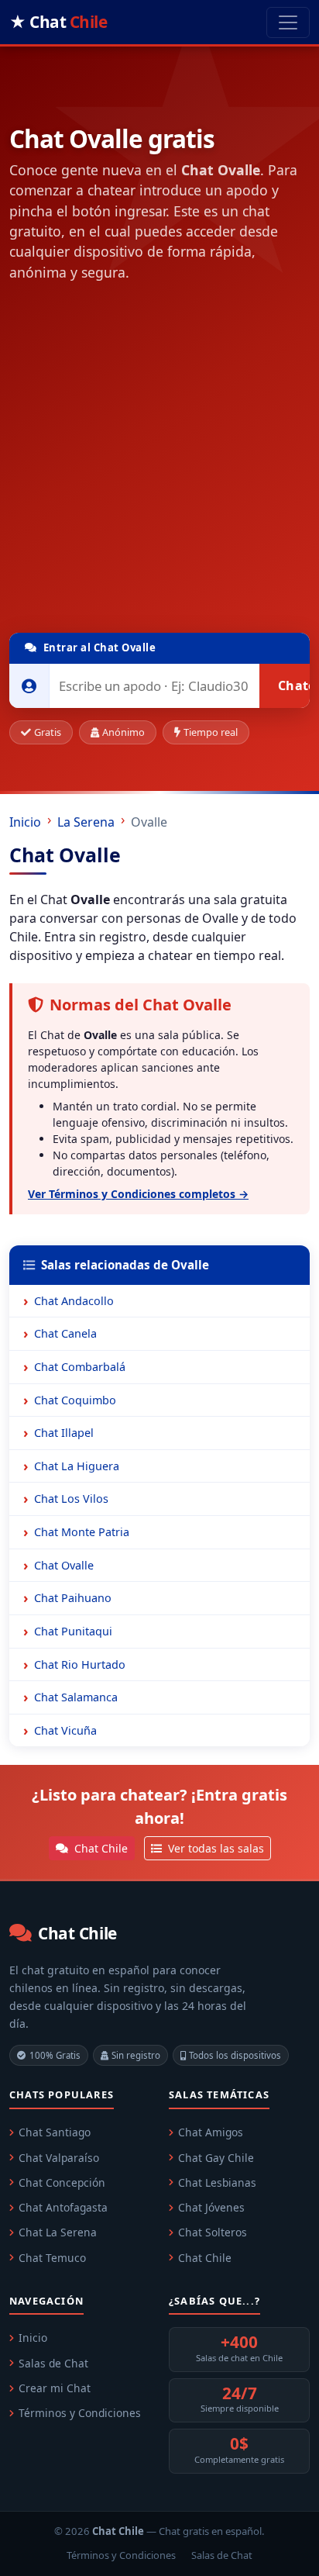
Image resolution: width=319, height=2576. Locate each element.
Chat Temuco (52, 2258)
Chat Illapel (64, 1433)
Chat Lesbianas (217, 2182)
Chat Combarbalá (80, 1367)
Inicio (25, 822)
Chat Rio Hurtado (80, 1664)
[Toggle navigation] (288, 22)
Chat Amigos (211, 2132)
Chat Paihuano (73, 1598)
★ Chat (58, 22)
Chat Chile (99, 1848)
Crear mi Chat (55, 2388)
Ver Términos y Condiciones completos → (138, 1194)
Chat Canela (65, 1333)
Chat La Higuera (77, 1466)
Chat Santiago (55, 2132)
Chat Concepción (62, 2182)
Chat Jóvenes (211, 2207)
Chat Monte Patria (82, 1532)
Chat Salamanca (76, 1697)
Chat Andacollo (74, 1301)
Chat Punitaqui (73, 1631)
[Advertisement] (159, 461)
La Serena (86, 822)
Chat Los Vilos (71, 1499)
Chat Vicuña (65, 1730)
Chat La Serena (58, 2232)
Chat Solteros (213, 2232)
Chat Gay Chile (216, 2158)
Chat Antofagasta (63, 2207)
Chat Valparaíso (59, 2158)
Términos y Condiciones (80, 2413)
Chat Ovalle (64, 1565)
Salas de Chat (53, 2363)
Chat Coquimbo (75, 1400)
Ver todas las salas (214, 1848)
